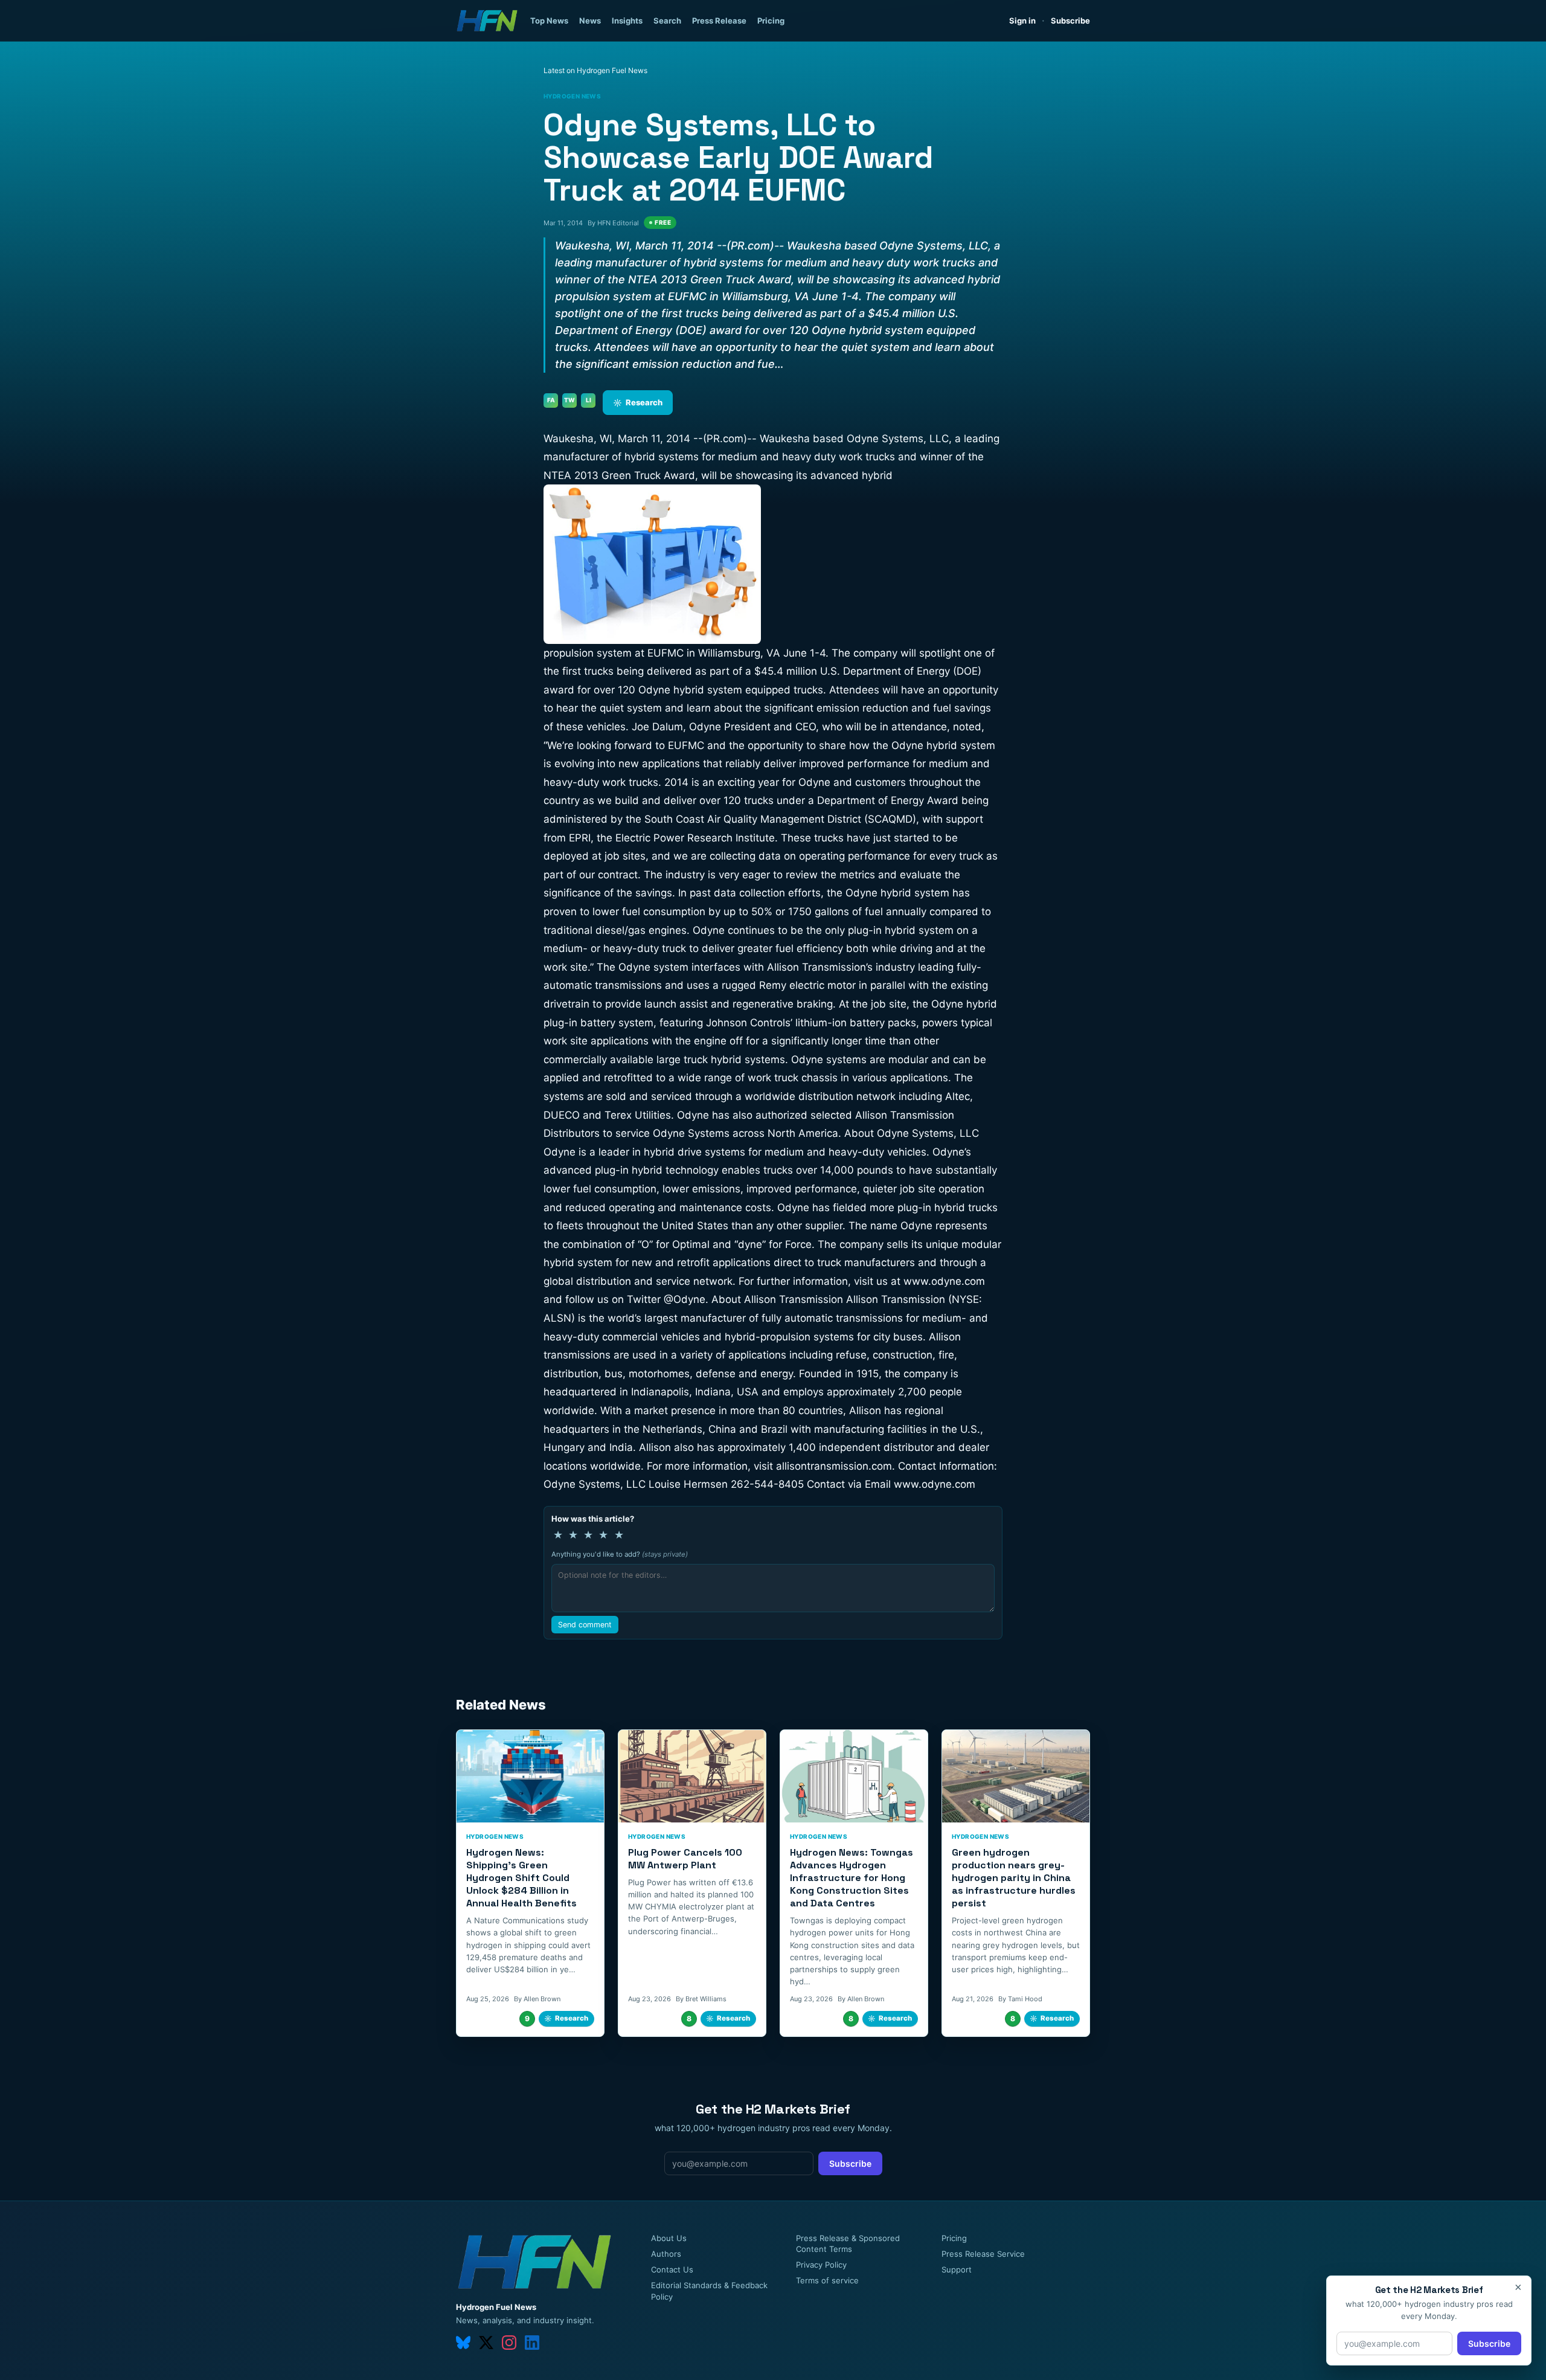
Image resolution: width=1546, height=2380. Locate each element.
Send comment (585, 1625)
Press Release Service (983, 2254)
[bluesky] (463, 2343)
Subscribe (1070, 21)
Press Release (719, 21)
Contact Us (672, 2269)
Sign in (1022, 21)
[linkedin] (532, 2343)
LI (589, 400)
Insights (627, 21)
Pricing (771, 21)
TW (569, 400)
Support (957, 2269)
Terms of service (827, 2280)
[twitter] (486, 2343)
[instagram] (509, 2343)
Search (667, 21)
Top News (549, 21)
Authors (666, 2254)
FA (551, 400)
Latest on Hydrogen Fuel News (595, 70)
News (590, 21)
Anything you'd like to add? (620, 1554)
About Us (669, 2238)
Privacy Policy (821, 2265)
